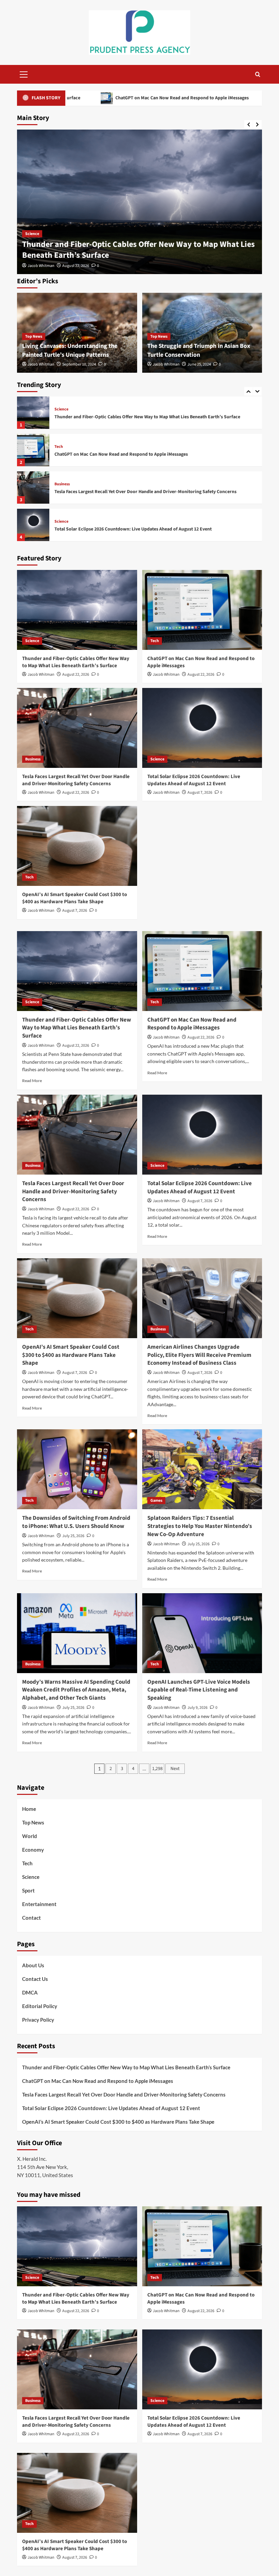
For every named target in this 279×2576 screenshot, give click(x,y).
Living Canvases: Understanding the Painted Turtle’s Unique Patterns (70, 350)
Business (62, 447)
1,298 (157, 1769)
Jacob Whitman (41, 266)
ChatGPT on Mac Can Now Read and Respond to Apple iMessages (138, 255)
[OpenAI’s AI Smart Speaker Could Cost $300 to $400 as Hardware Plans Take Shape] (33, 525)
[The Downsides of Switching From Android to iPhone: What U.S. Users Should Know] (77, 1469)
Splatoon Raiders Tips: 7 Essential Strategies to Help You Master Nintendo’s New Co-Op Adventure (200, 1526)
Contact (31, 1918)
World (30, 1836)
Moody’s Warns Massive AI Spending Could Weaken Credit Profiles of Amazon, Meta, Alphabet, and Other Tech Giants (76, 1690)
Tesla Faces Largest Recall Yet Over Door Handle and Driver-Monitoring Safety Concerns (145, 454)
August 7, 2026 (200, 793)
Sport (28, 1890)
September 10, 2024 (79, 364)
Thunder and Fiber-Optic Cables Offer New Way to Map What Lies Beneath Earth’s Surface (76, 662)
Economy (33, 1850)
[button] (24, 73)
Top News (34, 336)
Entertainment (39, 1904)
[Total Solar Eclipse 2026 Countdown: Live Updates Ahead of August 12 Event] (33, 487)
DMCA (30, 1992)
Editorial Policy (40, 2006)
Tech (29, 244)
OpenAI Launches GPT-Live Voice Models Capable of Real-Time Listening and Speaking (199, 1690)
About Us (33, 1965)
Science (61, 484)
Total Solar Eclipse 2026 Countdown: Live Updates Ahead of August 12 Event (133, 492)
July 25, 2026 (73, 1536)
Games (156, 1501)
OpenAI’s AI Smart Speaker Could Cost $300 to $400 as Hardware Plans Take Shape (140, 529)
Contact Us (35, 1979)
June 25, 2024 (199, 364)
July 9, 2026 (198, 1708)
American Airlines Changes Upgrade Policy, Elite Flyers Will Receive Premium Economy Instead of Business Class (199, 1355)
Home (29, 1809)
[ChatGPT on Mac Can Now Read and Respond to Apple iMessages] (139, 202)
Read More (32, 1081)
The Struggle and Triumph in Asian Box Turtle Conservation (199, 350)
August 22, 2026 (76, 266)
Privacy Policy (38, 2020)
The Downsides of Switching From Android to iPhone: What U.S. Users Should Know (76, 1522)
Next (175, 1769)
